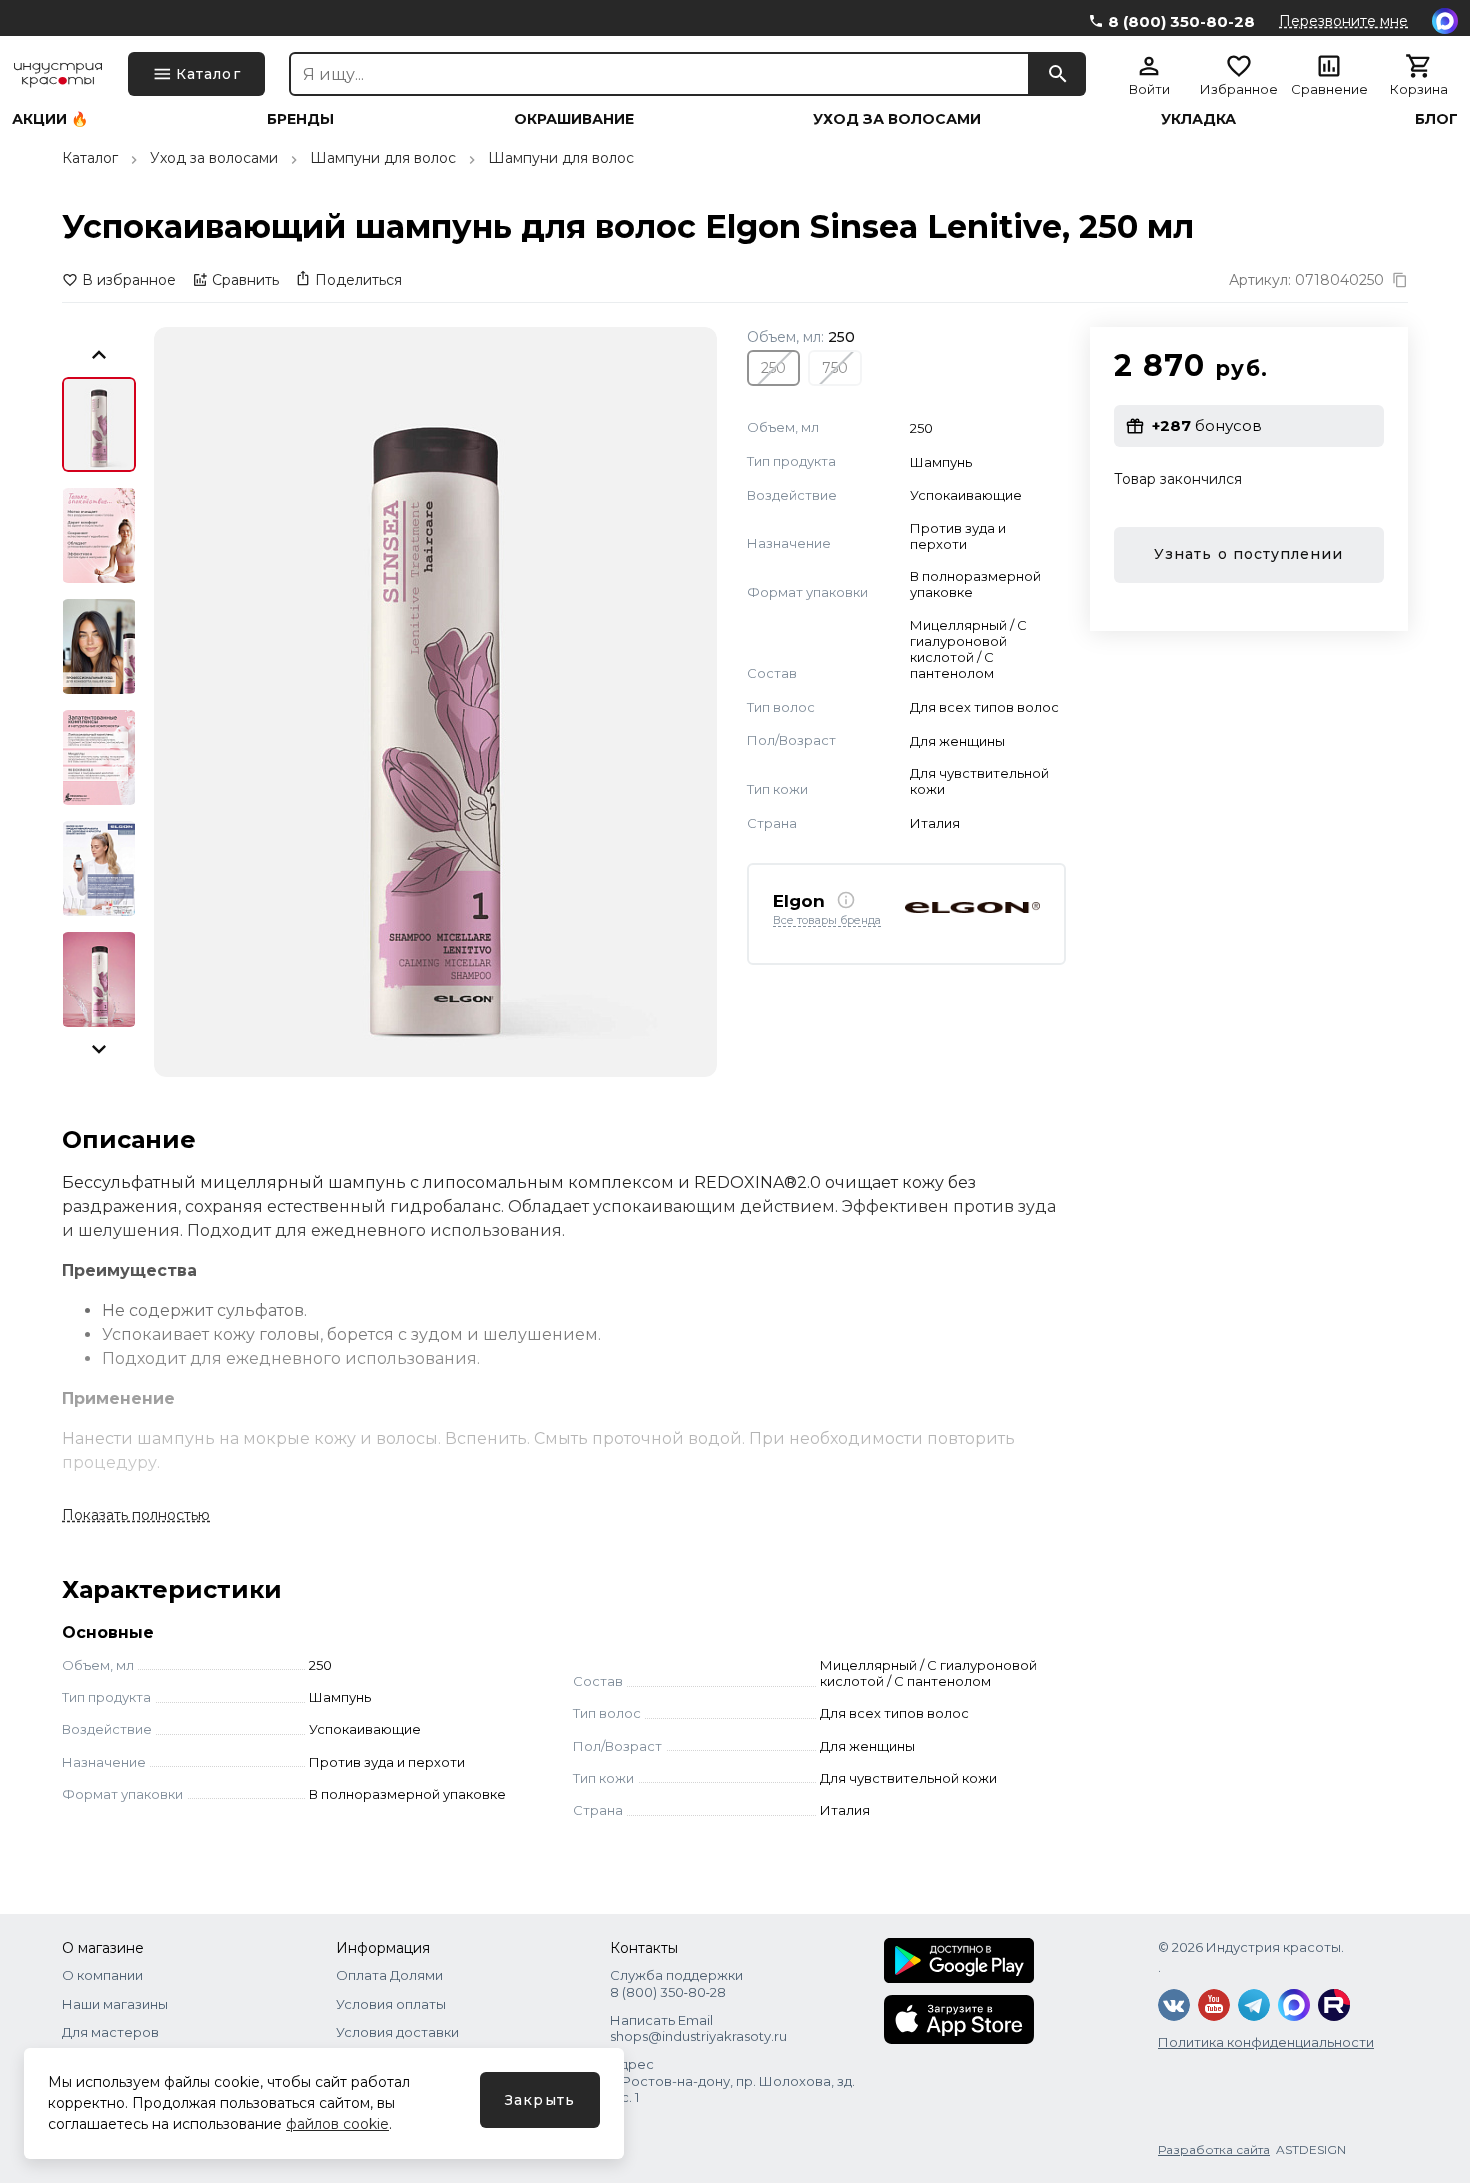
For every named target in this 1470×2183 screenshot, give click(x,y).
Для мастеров (110, 2032)
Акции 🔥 (50, 119)
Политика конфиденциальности (1266, 2042)
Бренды (300, 119)
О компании (102, 1975)
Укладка (1198, 119)
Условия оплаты (391, 2004)
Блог (1436, 119)
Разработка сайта (1214, 2149)
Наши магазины (115, 2004)
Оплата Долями (389, 1975)
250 (773, 367)
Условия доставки (397, 2032)
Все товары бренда (827, 920)
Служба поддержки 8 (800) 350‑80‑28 (676, 1983)
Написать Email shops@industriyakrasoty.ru (698, 2028)
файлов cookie (337, 2124)
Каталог (90, 158)
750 (835, 367)
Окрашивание (574, 119)
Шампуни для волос (383, 158)
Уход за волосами (897, 119)
